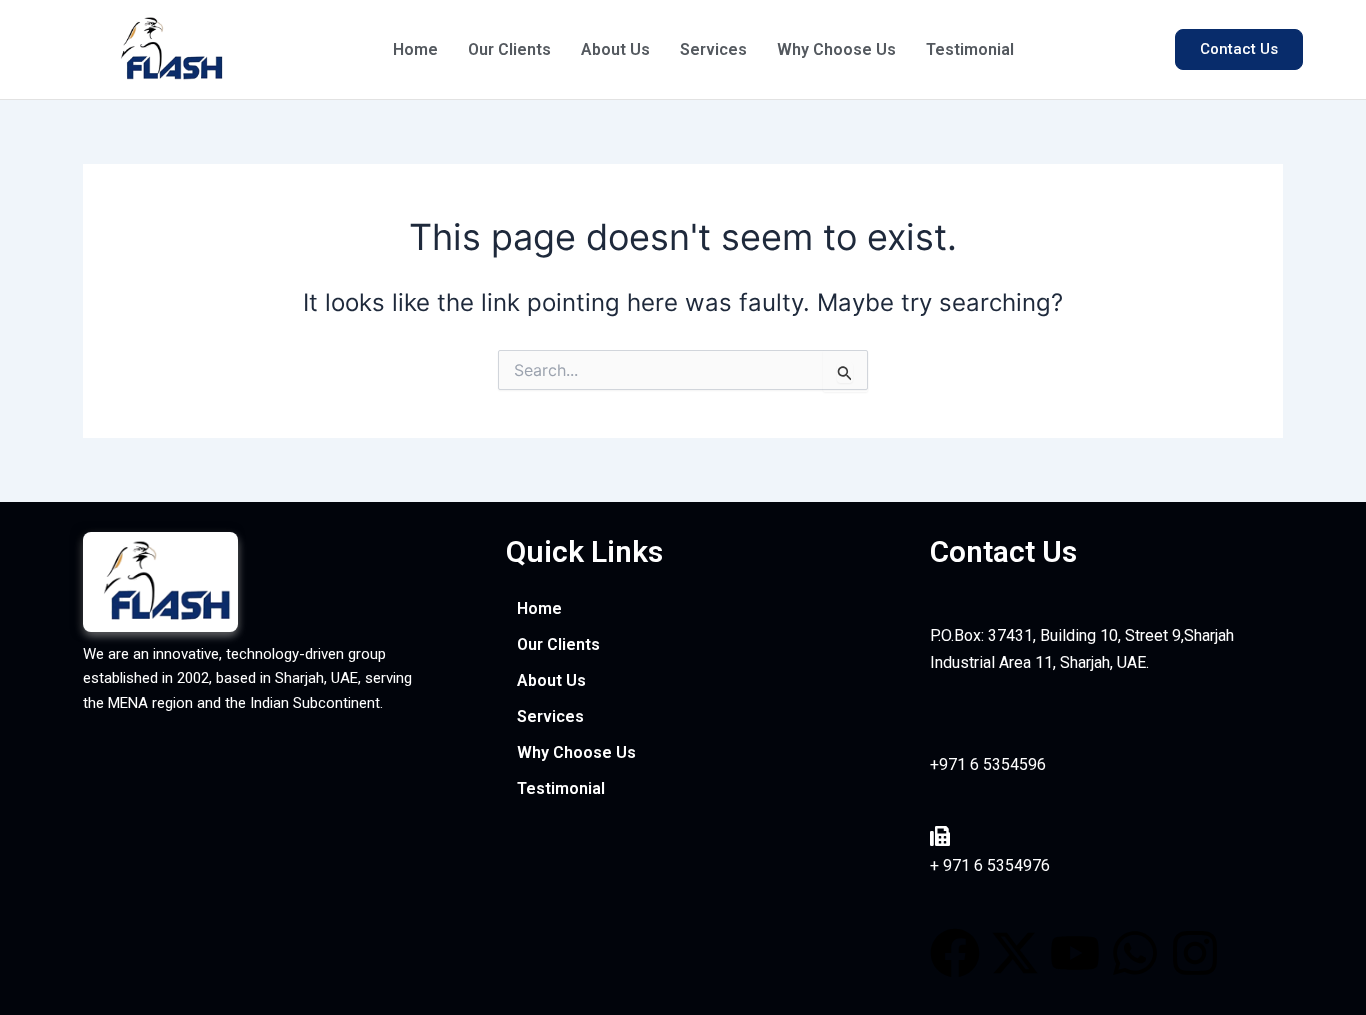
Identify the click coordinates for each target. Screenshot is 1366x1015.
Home (415, 49)
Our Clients (509, 49)
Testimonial (970, 49)
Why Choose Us (836, 49)
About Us (615, 49)
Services (713, 49)
